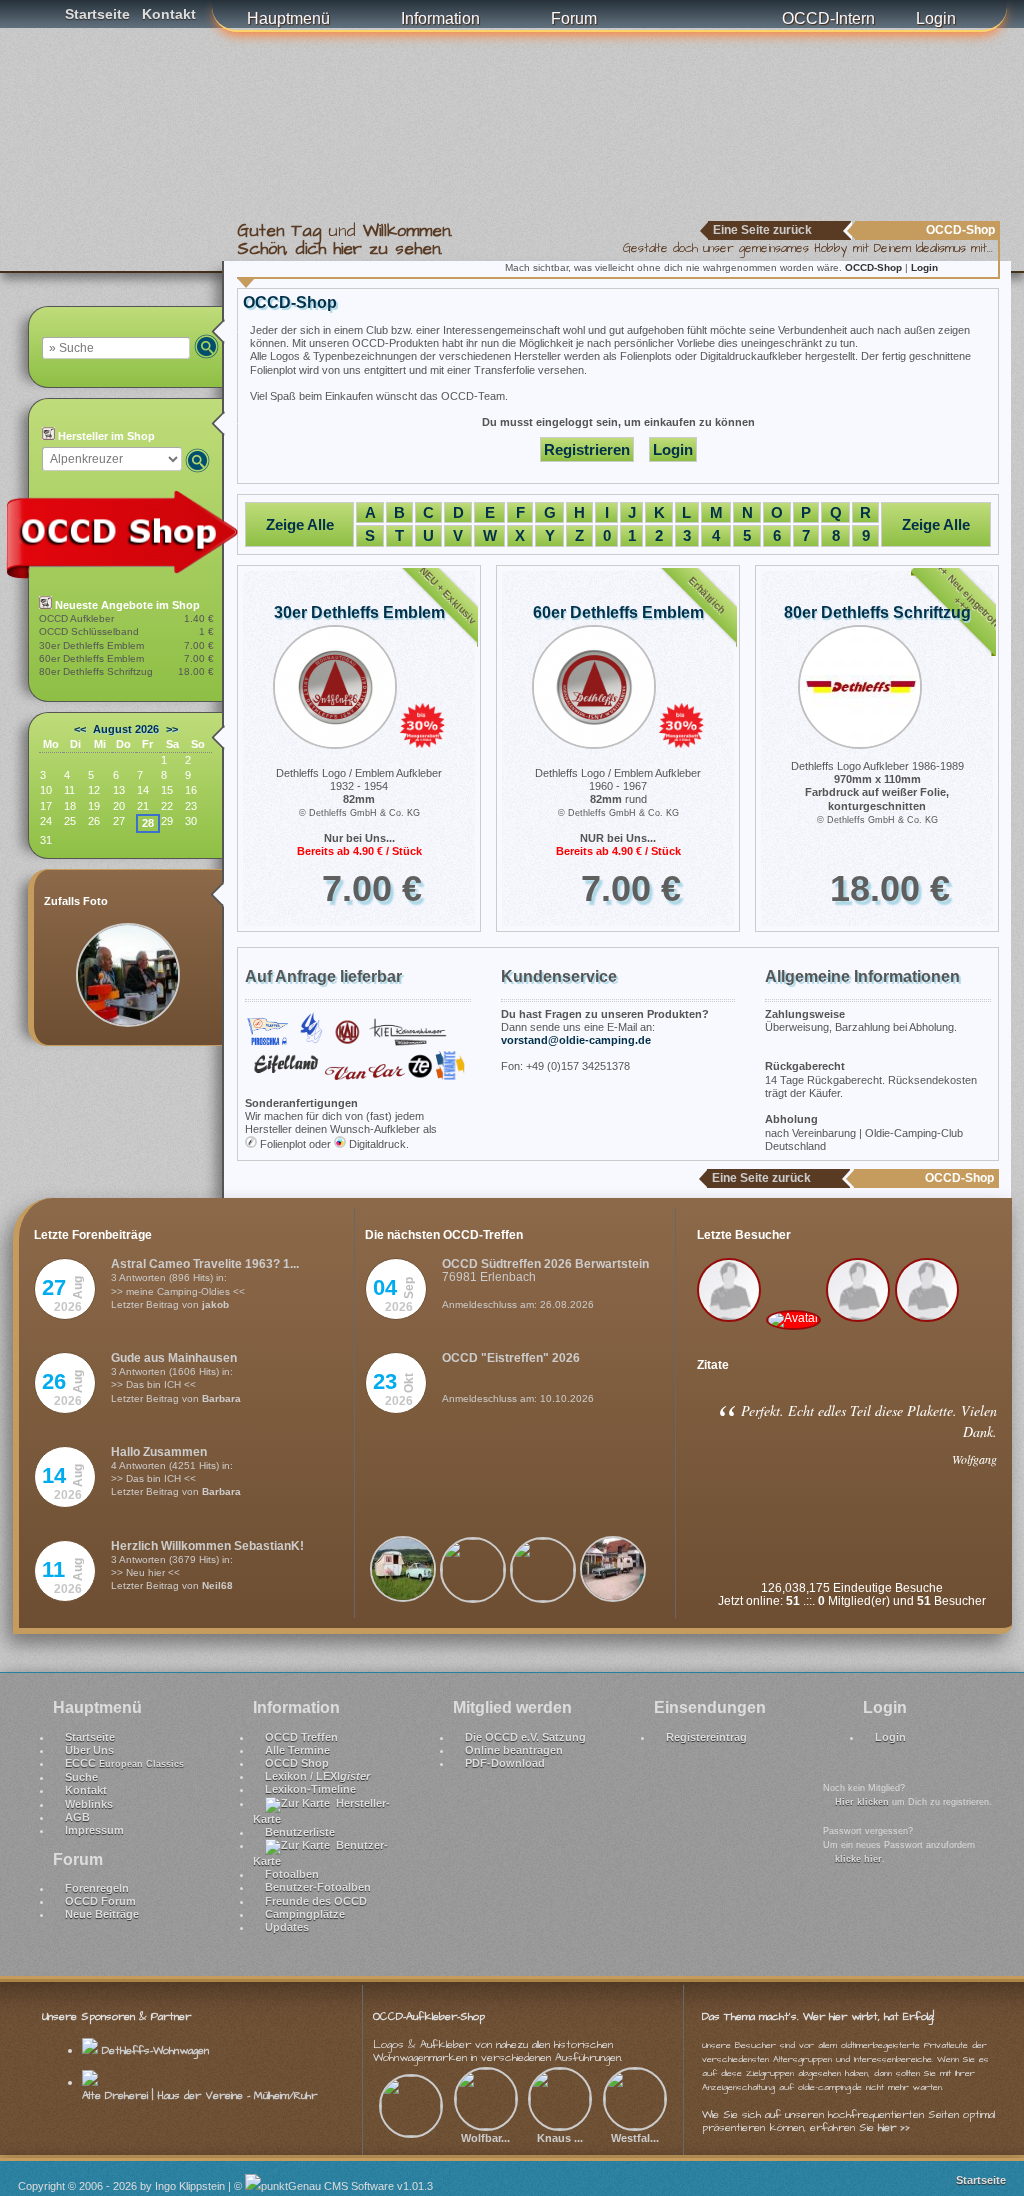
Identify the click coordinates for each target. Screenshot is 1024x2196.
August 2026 (126, 729)
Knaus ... (560, 2138)
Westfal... (635, 2138)
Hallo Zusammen (159, 1452)
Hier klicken (862, 1802)
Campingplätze (305, 1914)
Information (440, 18)
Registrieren (587, 449)
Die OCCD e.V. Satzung (525, 1737)
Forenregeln (97, 1888)
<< (80, 729)
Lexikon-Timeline (310, 1789)
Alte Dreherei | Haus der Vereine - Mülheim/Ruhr (199, 2095)
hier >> (894, 2127)
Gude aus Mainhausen (174, 1358)
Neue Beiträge (102, 1914)
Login (936, 18)
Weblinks (89, 1804)
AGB (77, 1817)
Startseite (97, 14)
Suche (81, 1777)
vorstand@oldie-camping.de (576, 1040)
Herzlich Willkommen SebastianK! (207, 1546)
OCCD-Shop (875, 267)
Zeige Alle (300, 524)
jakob (215, 1304)
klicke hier (858, 1859)
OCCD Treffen (301, 1737)
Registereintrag (706, 1737)
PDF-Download (505, 1763)
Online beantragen (514, 1750)
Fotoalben (292, 1874)
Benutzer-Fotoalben (318, 1887)
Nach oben (986, 2128)
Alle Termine (297, 1750)
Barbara (221, 1398)
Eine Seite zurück (762, 230)
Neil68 (217, 1585)
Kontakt (169, 14)
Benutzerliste (300, 1832)
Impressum (94, 1830)
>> (172, 729)
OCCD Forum (100, 1901)
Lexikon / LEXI (317, 1776)
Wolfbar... (485, 2138)
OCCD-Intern (828, 18)
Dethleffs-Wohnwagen (153, 2050)
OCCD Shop (297, 1763)
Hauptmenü (288, 18)
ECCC (124, 1763)
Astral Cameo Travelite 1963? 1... (205, 1264)
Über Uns (89, 1750)
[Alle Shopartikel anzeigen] (132, 576)
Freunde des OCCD (316, 1901)
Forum (574, 18)
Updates (287, 1927)
